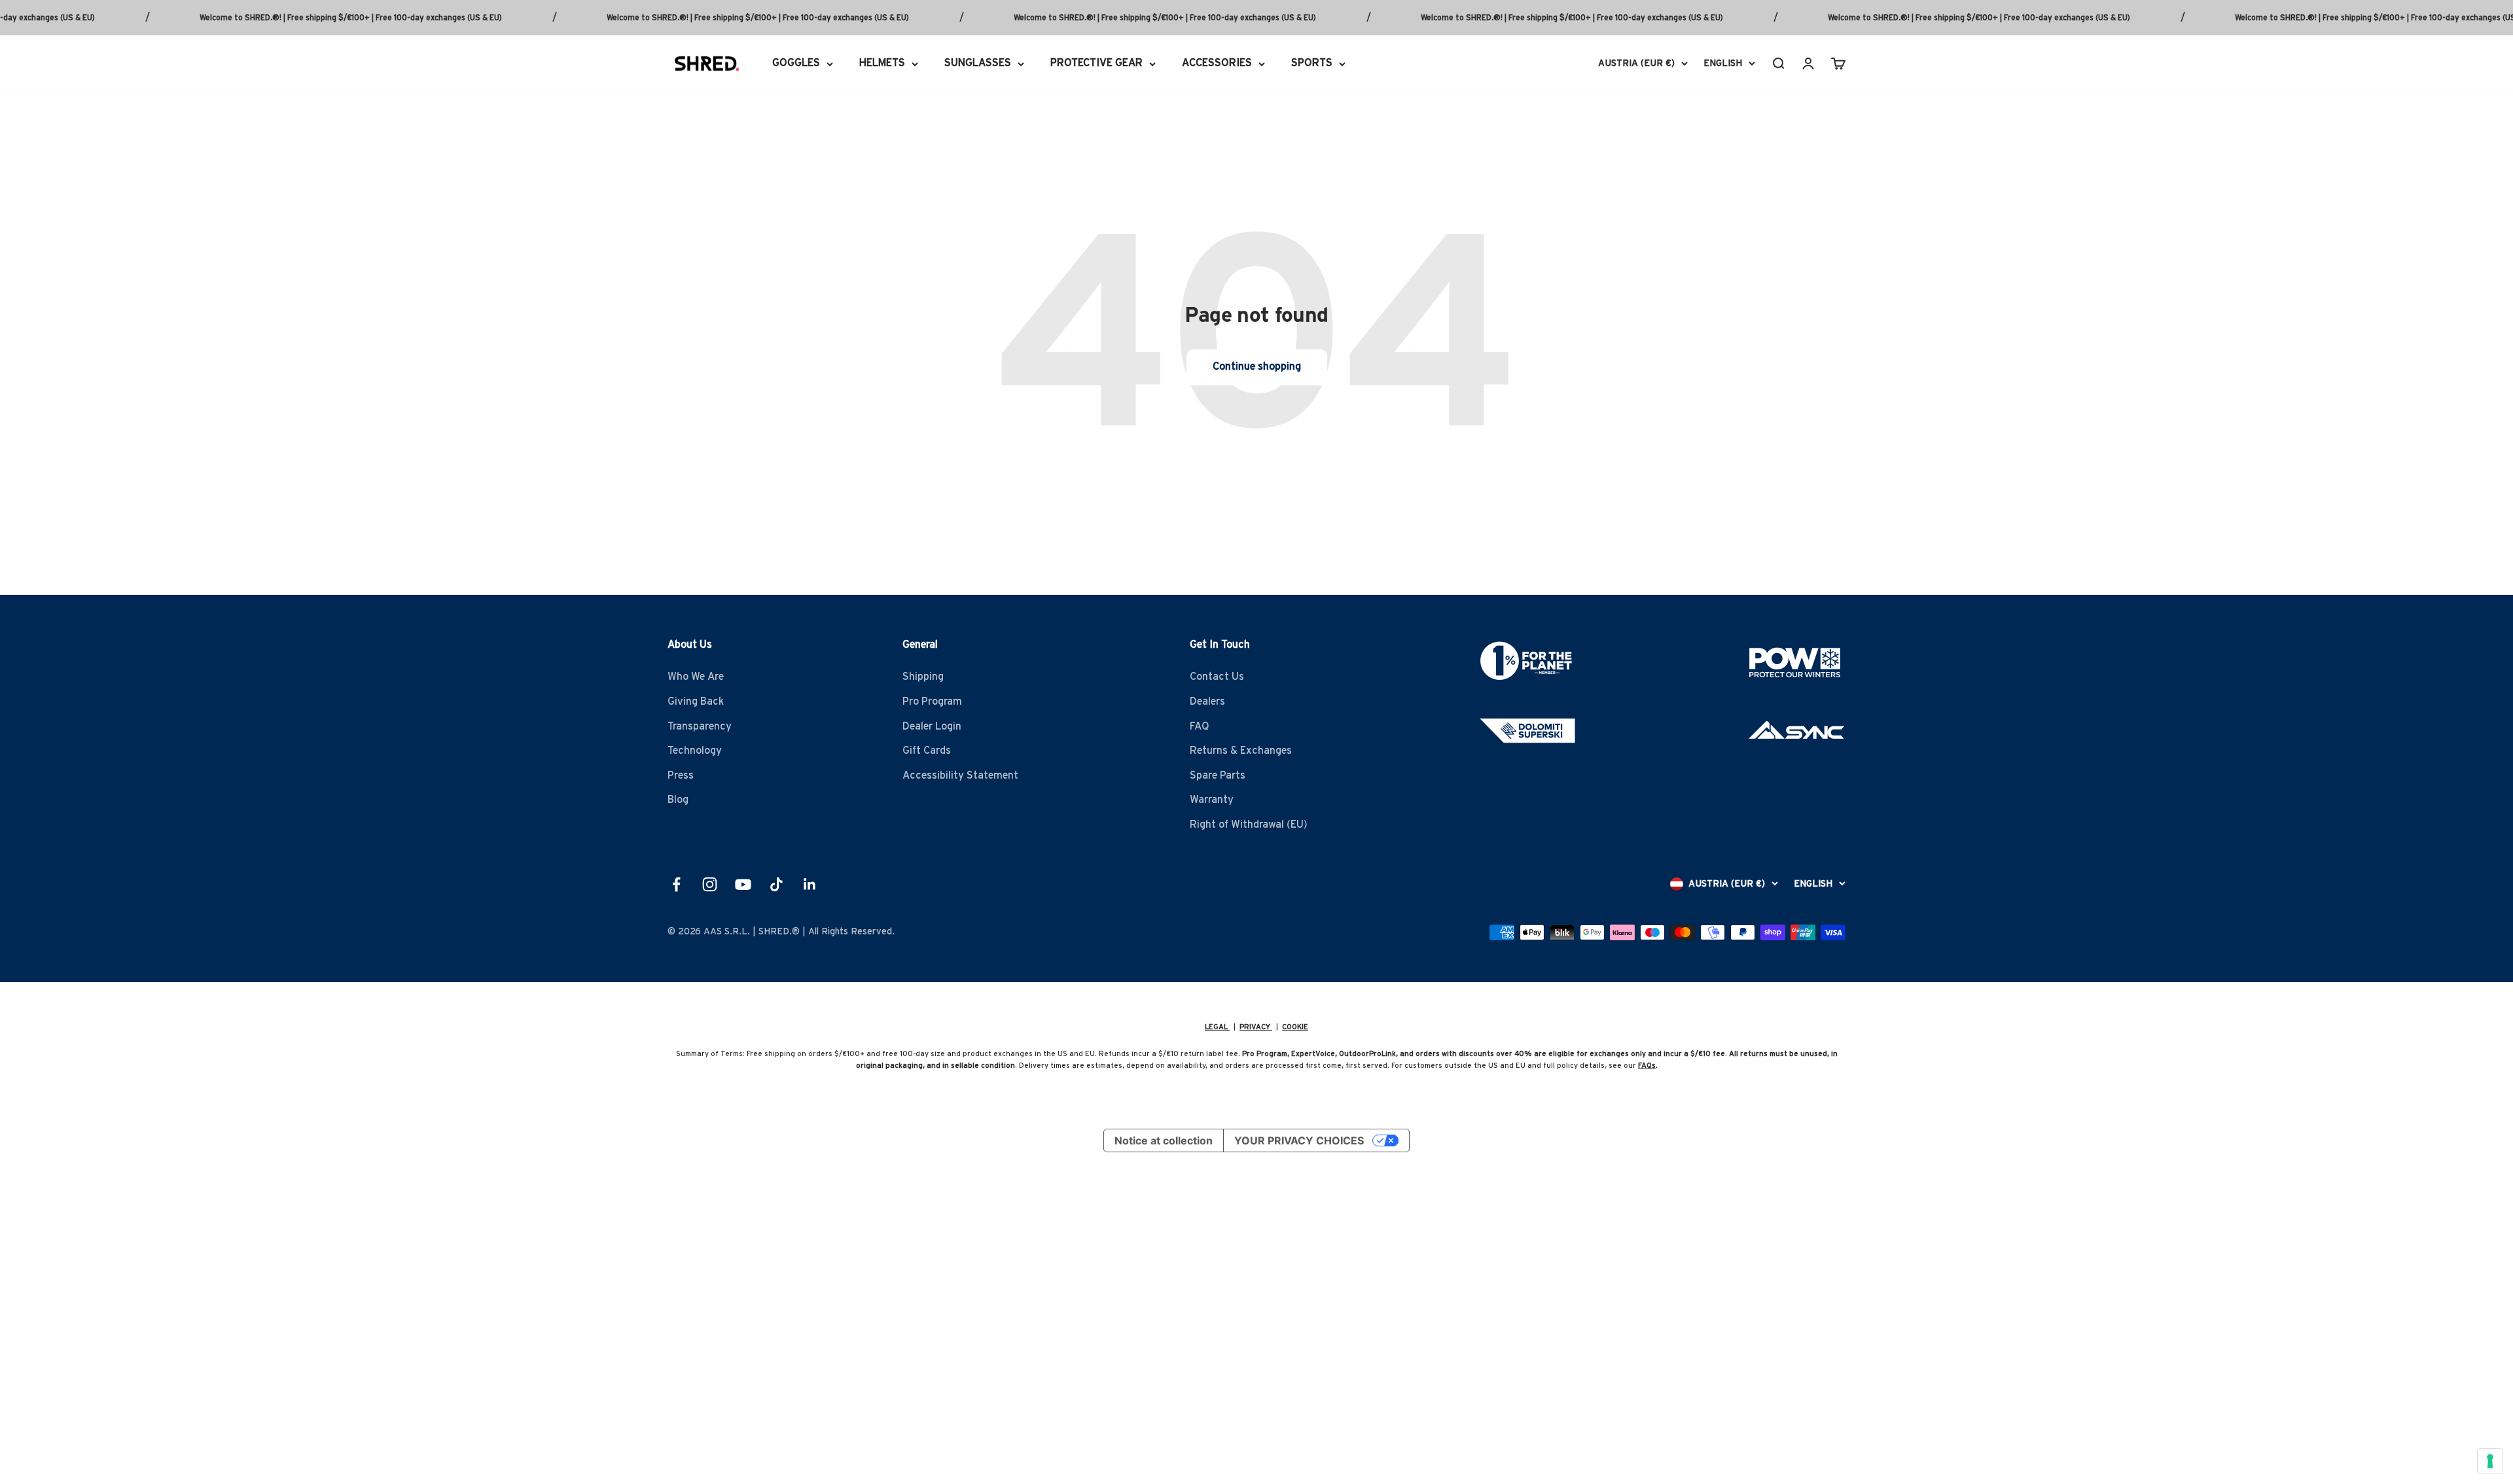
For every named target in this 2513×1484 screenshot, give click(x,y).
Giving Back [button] (696, 701)
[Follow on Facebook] (676, 884)
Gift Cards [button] (927, 751)
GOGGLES (796, 63)
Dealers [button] (1207, 701)
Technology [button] (695, 751)
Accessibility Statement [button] (960, 775)
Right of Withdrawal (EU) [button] (1249, 824)
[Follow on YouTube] (743, 884)
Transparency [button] (700, 726)
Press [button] (681, 775)
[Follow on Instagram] (710, 884)
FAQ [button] (1200, 726)
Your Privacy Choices (1299, 1140)
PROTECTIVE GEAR (1096, 63)
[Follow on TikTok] (776, 884)
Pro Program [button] (932, 701)
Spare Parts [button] (1218, 775)
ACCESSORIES (1217, 63)
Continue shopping (1257, 366)
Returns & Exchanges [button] (1241, 751)
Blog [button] (678, 800)
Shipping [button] (923, 677)
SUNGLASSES (978, 63)
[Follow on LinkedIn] (810, 884)
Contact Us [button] (1217, 677)
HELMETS (882, 63)
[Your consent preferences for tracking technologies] (2490, 1461)
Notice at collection (1164, 1140)
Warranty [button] (1212, 800)
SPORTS (1312, 63)
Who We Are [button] (696, 677)
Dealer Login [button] (932, 726)
